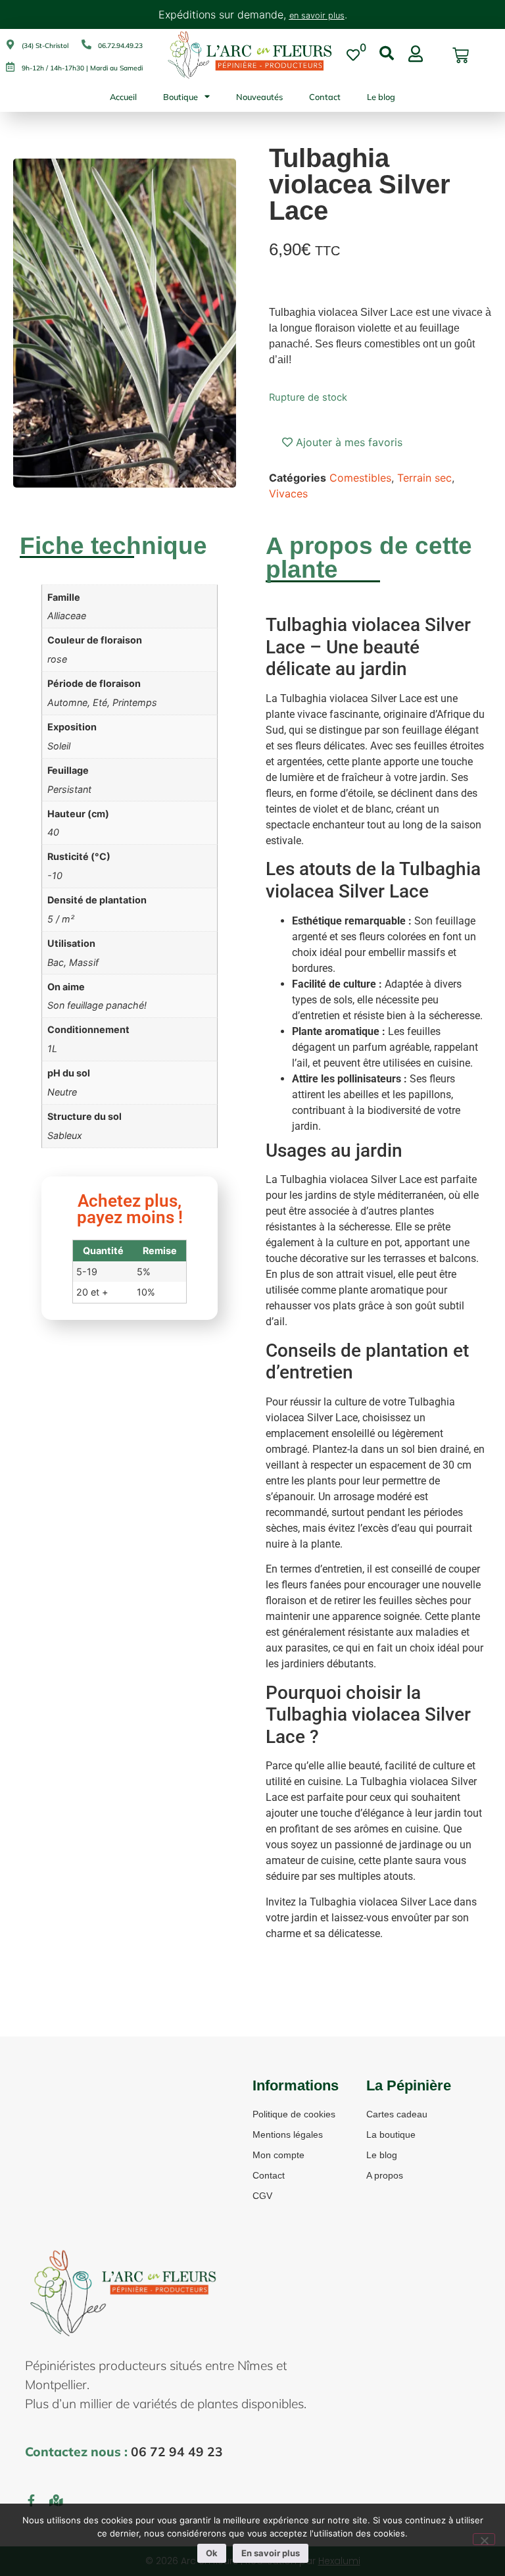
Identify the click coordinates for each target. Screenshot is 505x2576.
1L (52, 1048)
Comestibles (360, 478)
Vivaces (288, 493)
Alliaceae (67, 616)
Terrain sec (424, 478)
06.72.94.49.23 (120, 46)
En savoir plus (271, 2553)
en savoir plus (317, 15)
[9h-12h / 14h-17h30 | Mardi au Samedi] (10, 67)
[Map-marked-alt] (56, 2500)
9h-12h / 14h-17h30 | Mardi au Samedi (82, 68)
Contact (325, 97)
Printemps (135, 702)
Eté (100, 702)
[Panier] (461, 56)
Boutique (180, 97)
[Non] (484, 2539)
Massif (84, 962)
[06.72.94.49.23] (86, 44)
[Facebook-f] (31, 2500)
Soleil (59, 746)
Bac (56, 962)
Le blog (381, 97)
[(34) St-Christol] (10, 44)
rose (57, 659)
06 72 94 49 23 (177, 2452)
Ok (212, 2553)
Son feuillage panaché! (97, 1005)
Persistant (69, 789)
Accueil (123, 97)
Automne (67, 702)
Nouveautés (259, 97)
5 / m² (61, 919)
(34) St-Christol (45, 46)
